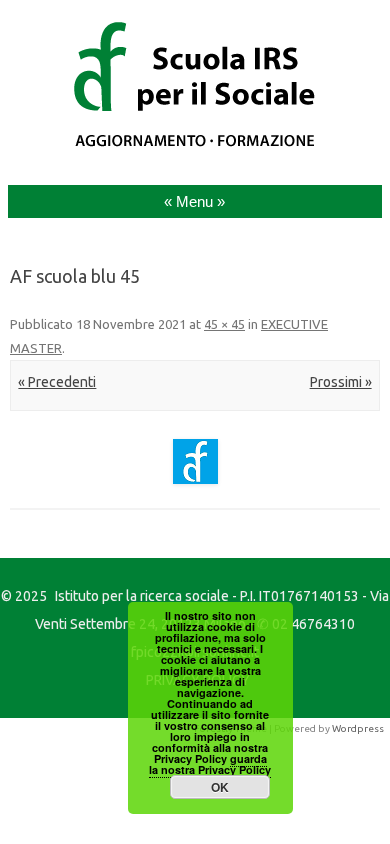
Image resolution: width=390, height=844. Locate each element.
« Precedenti (57, 382)
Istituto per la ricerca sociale (142, 596)
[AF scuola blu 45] (195, 461)
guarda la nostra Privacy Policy (210, 764)
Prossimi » (341, 382)
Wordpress (358, 728)
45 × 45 (224, 324)
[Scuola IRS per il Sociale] (195, 147)
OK (220, 787)
